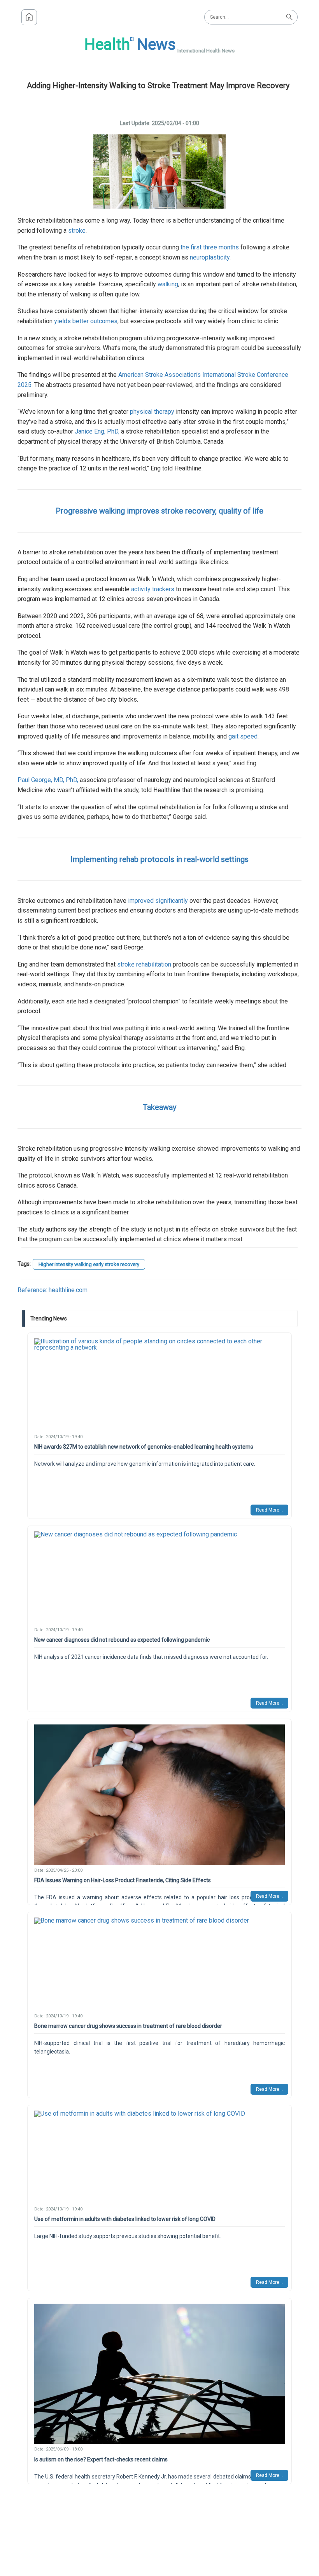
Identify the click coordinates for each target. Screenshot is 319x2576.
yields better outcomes (86, 321)
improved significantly (158, 901)
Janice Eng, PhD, (97, 431)
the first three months (210, 247)
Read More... (269, 1510)
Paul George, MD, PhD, (48, 780)
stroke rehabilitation (144, 964)
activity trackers (153, 589)
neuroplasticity (210, 257)
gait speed (243, 736)
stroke (77, 231)
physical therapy (152, 412)
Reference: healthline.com (53, 1290)
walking (168, 284)
